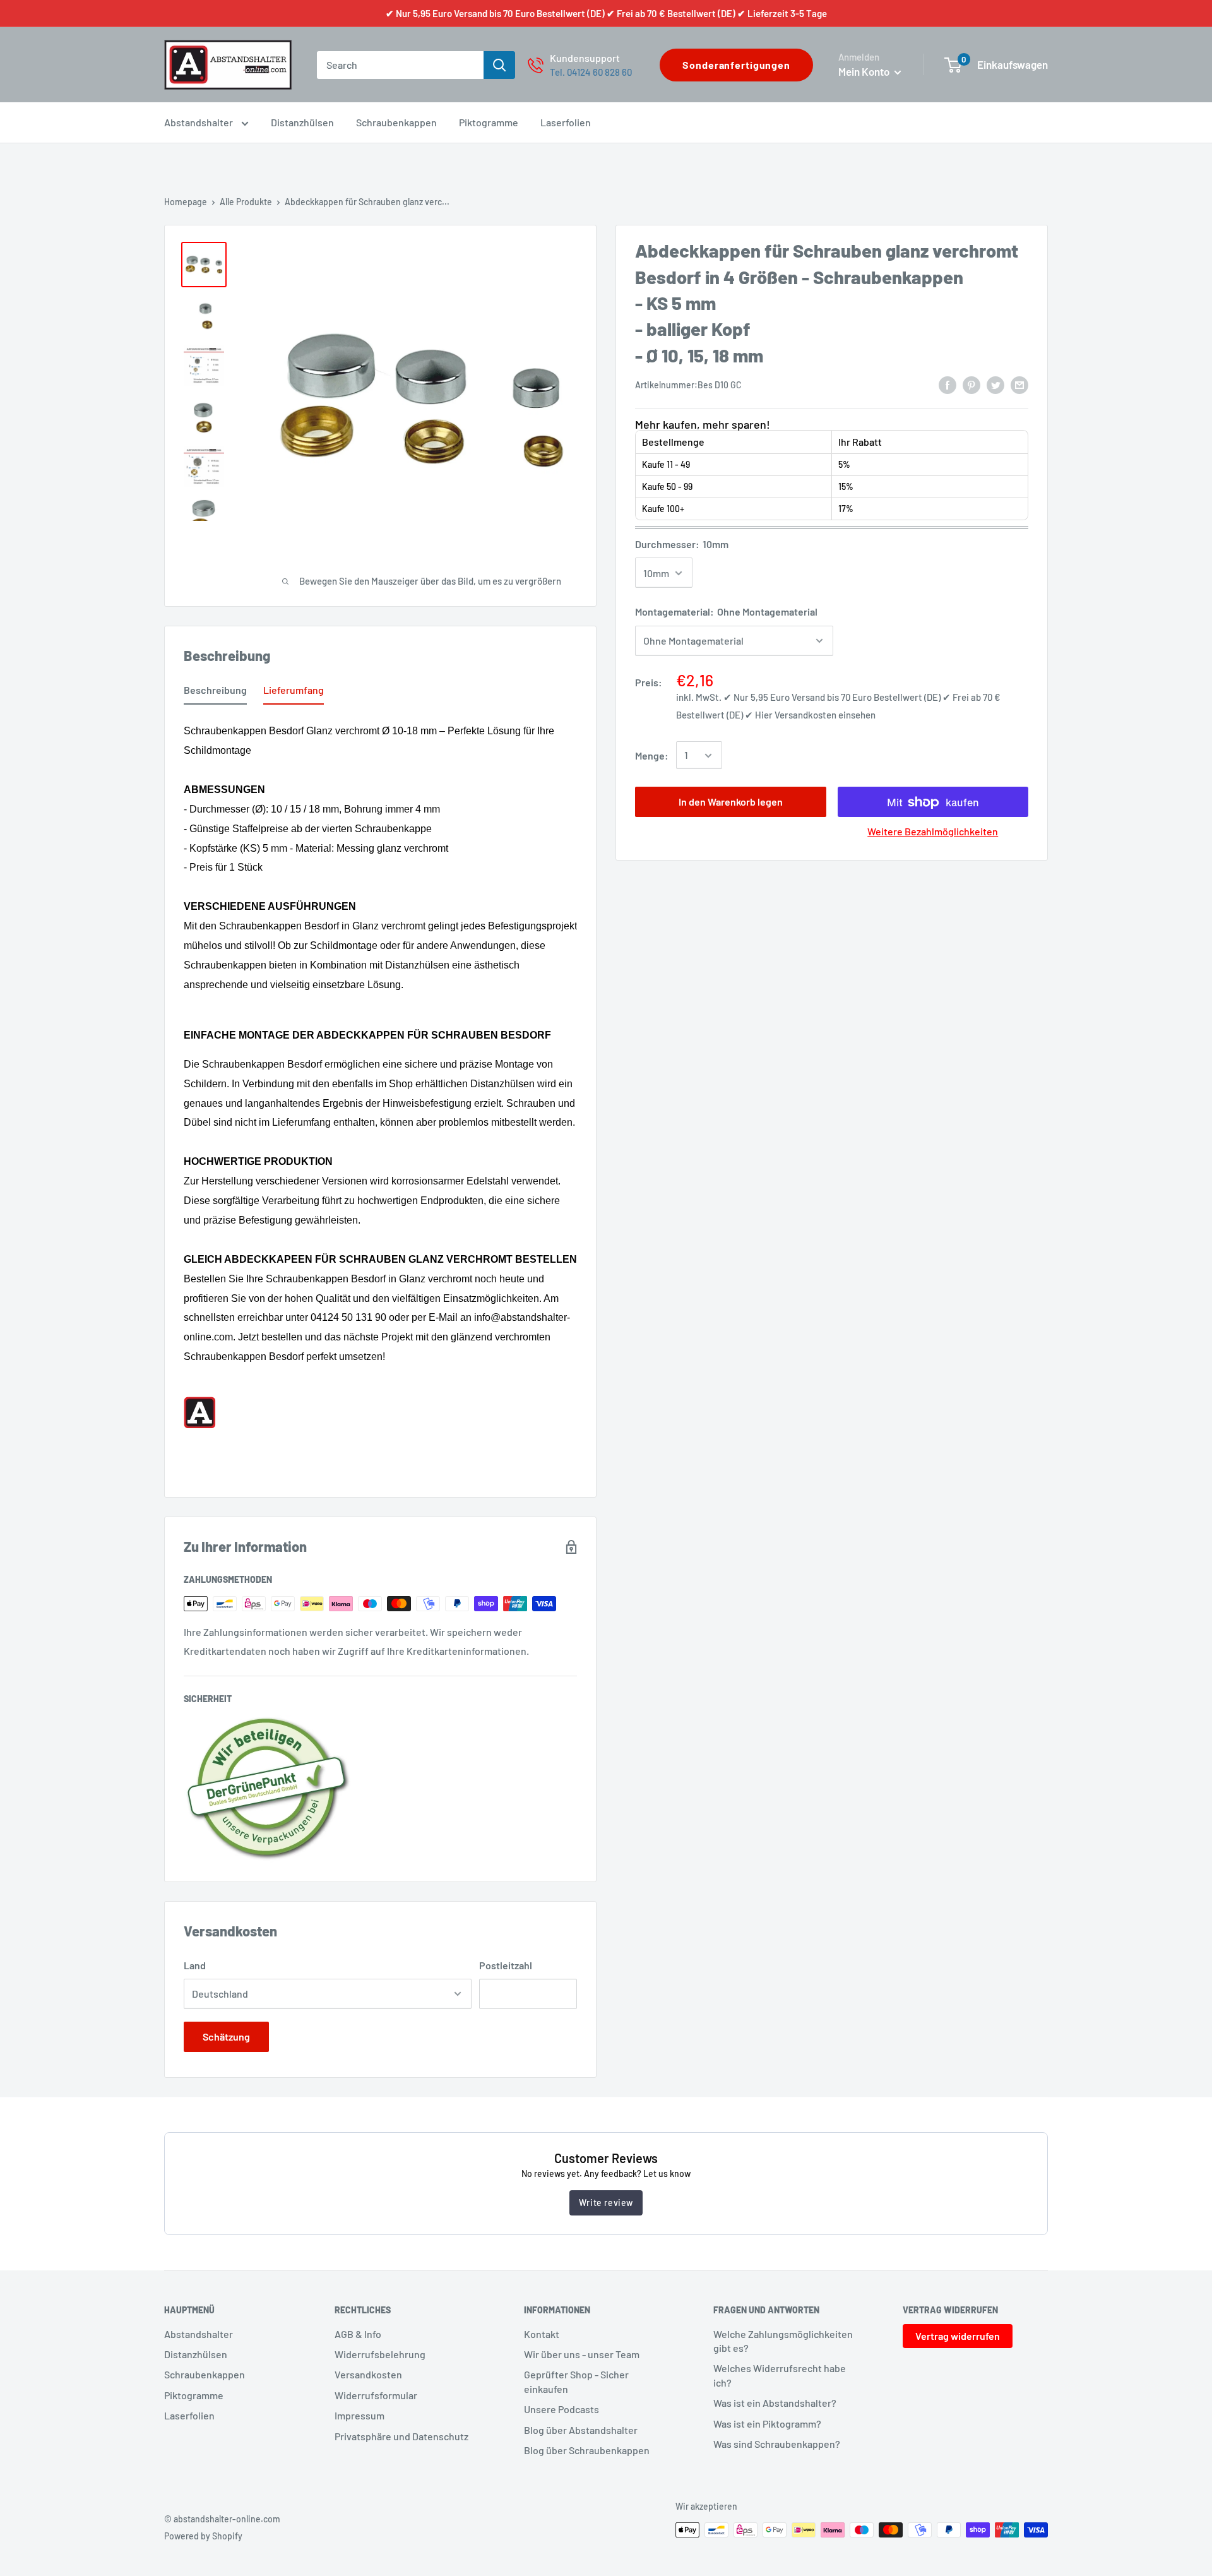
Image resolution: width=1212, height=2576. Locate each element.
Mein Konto (865, 71)
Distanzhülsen (302, 122)
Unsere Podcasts (561, 2409)
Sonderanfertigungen (736, 65)
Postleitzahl (506, 1965)
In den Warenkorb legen (731, 802)
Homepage (186, 202)
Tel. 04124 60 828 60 (591, 72)
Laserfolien (566, 122)
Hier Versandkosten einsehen (815, 715)
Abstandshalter (199, 122)
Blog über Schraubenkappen (587, 2450)
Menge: (652, 755)
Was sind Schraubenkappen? (777, 2444)
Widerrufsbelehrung (380, 2354)
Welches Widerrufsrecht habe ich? (780, 2375)
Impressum (359, 2415)
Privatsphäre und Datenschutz (401, 2436)
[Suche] (499, 65)
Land (195, 1965)
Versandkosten (368, 2374)
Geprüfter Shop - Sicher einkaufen (576, 2381)
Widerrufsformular (376, 2395)
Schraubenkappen (396, 122)
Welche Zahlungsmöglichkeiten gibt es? (783, 2341)
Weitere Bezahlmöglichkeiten (933, 832)
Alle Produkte (246, 202)
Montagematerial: (726, 612)
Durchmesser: (682, 544)
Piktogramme (489, 122)
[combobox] (400, 65)
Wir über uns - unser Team (582, 2354)
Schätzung (226, 2036)
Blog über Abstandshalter (581, 2430)
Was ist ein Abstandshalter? (775, 2403)
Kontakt (542, 2334)
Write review (606, 2203)
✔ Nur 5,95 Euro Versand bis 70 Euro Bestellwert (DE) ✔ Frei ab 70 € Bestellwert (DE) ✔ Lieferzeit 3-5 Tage (606, 13)
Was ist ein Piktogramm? (767, 2424)
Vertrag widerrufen (958, 2336)
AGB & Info (358, 2334)
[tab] (215, 693)
